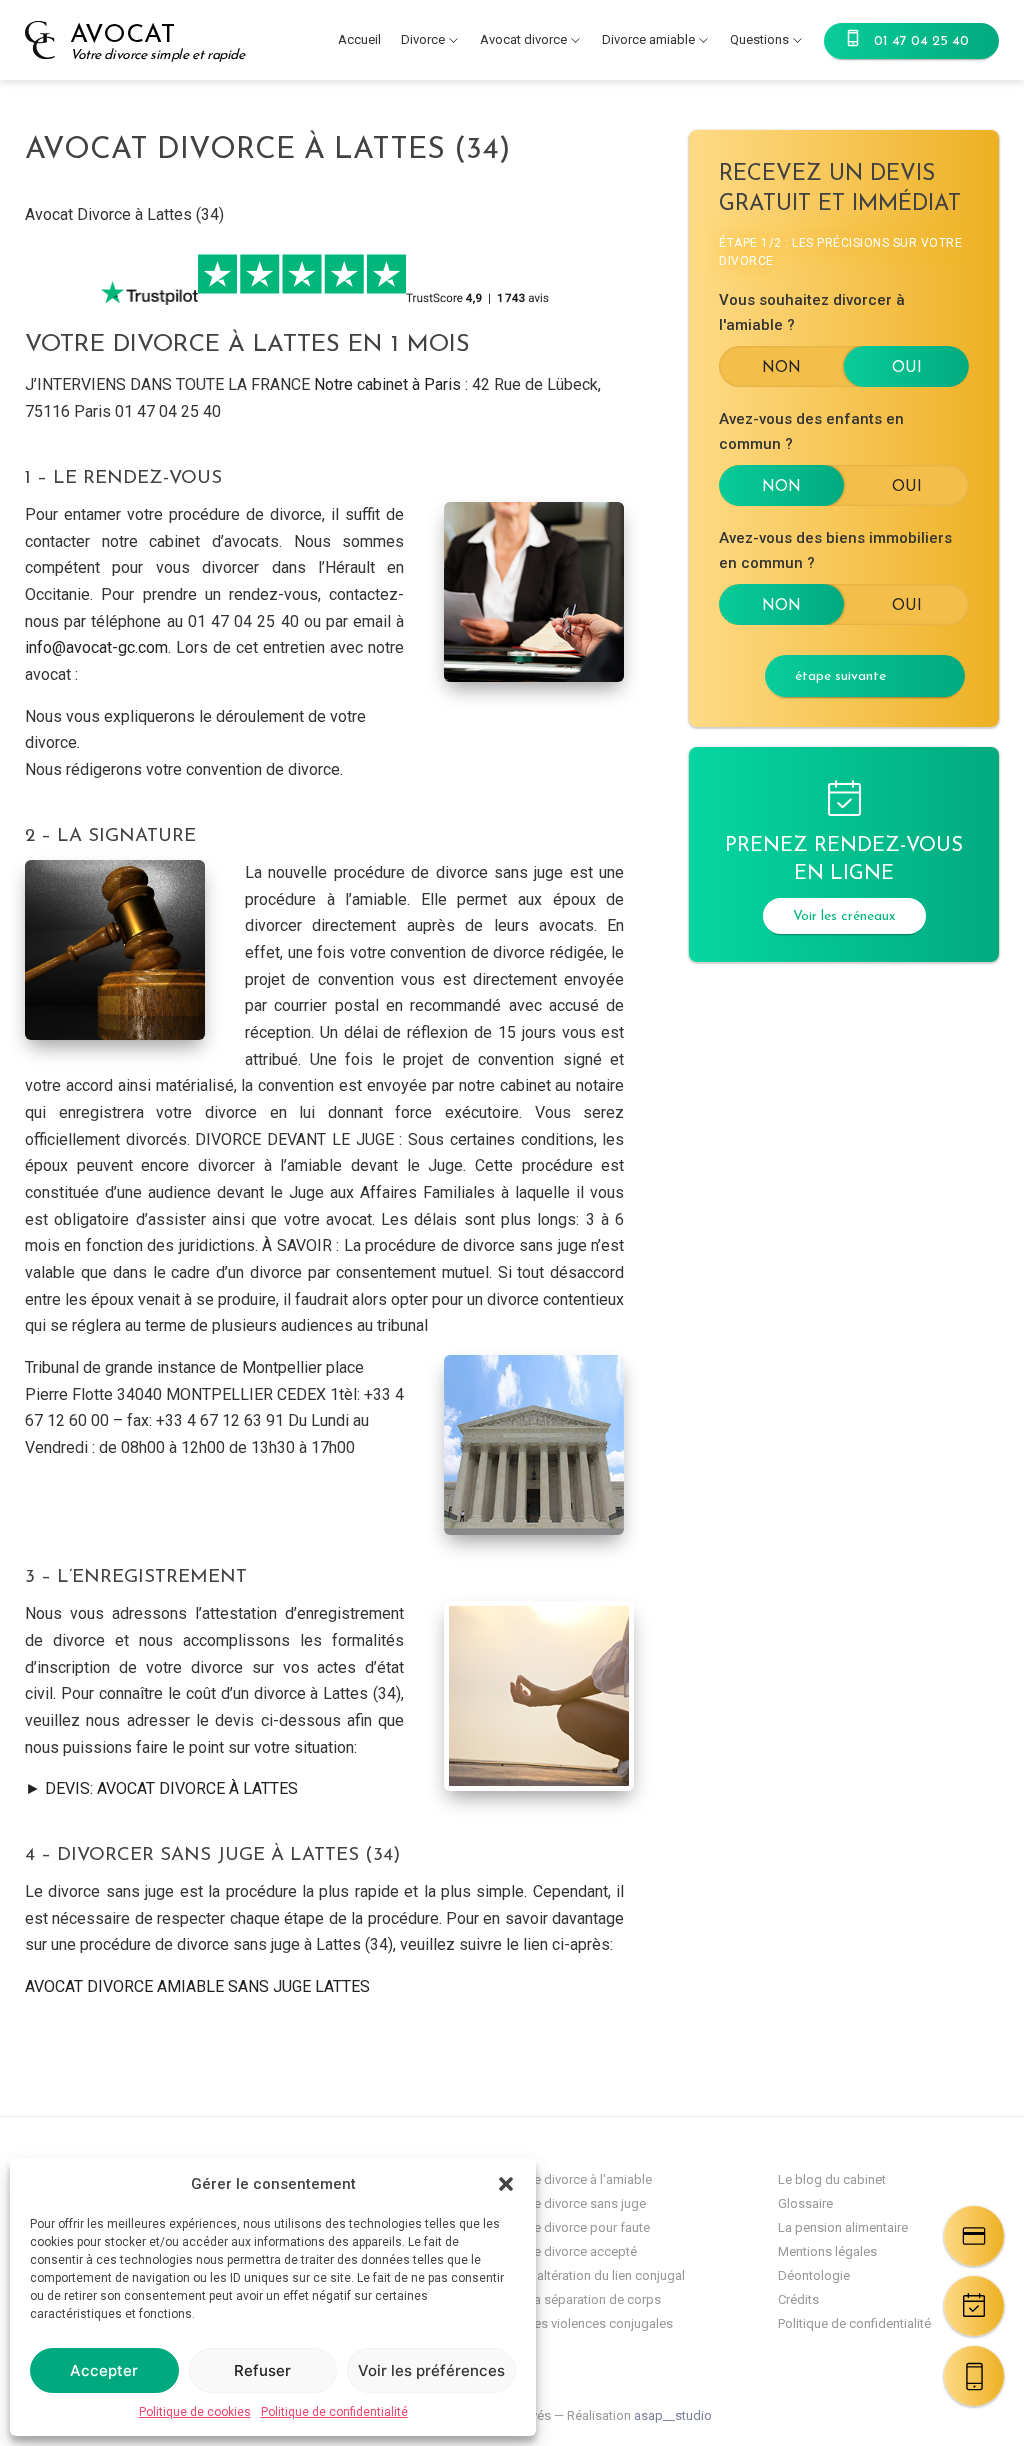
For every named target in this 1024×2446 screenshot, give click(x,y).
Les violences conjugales (600, 2323)
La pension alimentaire (843, 2227)
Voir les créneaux (844, 916)
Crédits (798, 2299)
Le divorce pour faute (588, 2227)
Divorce (423, 39)
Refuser (262, 2370)
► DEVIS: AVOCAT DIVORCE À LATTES (161, 1788)
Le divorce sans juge (586, 2203)
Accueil (359, 39)
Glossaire (805, 2203)
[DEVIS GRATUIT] (974, 2236)
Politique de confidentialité (334, 2412)
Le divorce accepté (582, 2251)
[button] (506, 2184)
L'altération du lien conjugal (606, 2275)
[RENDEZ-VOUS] (974, 2306)
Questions (759, 39)
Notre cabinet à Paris (387, 384)
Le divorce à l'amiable (589, 2179)
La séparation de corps (594, 2299)
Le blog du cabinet (832, 2179)
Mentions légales (827, 2251)
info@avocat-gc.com (96, 647)
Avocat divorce (523, 39)
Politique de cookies (195, 2412)
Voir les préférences (431, 2370)
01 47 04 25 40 (921, 41)
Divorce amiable (648, 39)
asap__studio (673, 2415)
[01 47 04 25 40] (974, 2376)
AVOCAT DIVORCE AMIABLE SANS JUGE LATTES (197, 1986)
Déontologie (814, 2275)
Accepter (104, 2370)
